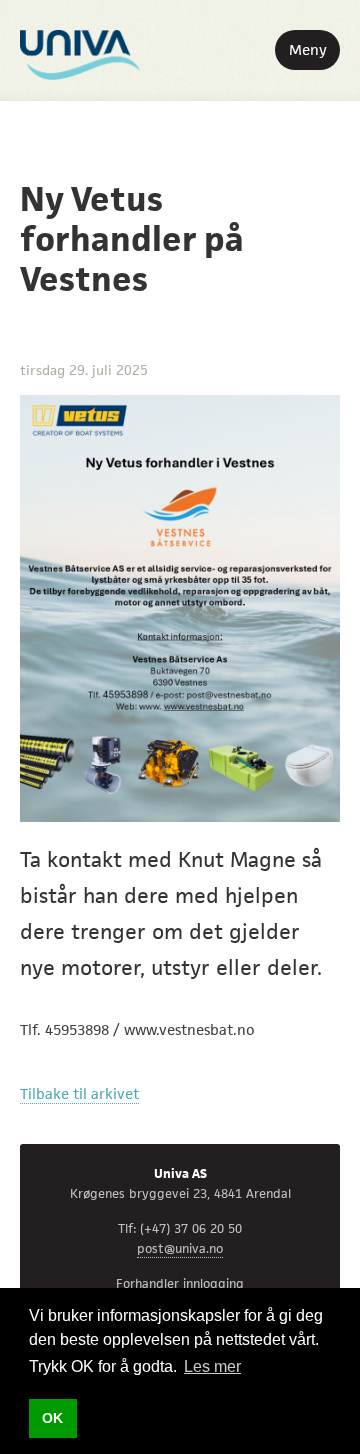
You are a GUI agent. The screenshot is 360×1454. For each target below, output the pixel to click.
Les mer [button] (212, 1366)
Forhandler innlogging (180, 1283)
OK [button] (52, 1418)
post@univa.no (180, 1248)
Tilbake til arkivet (79, 1093)
